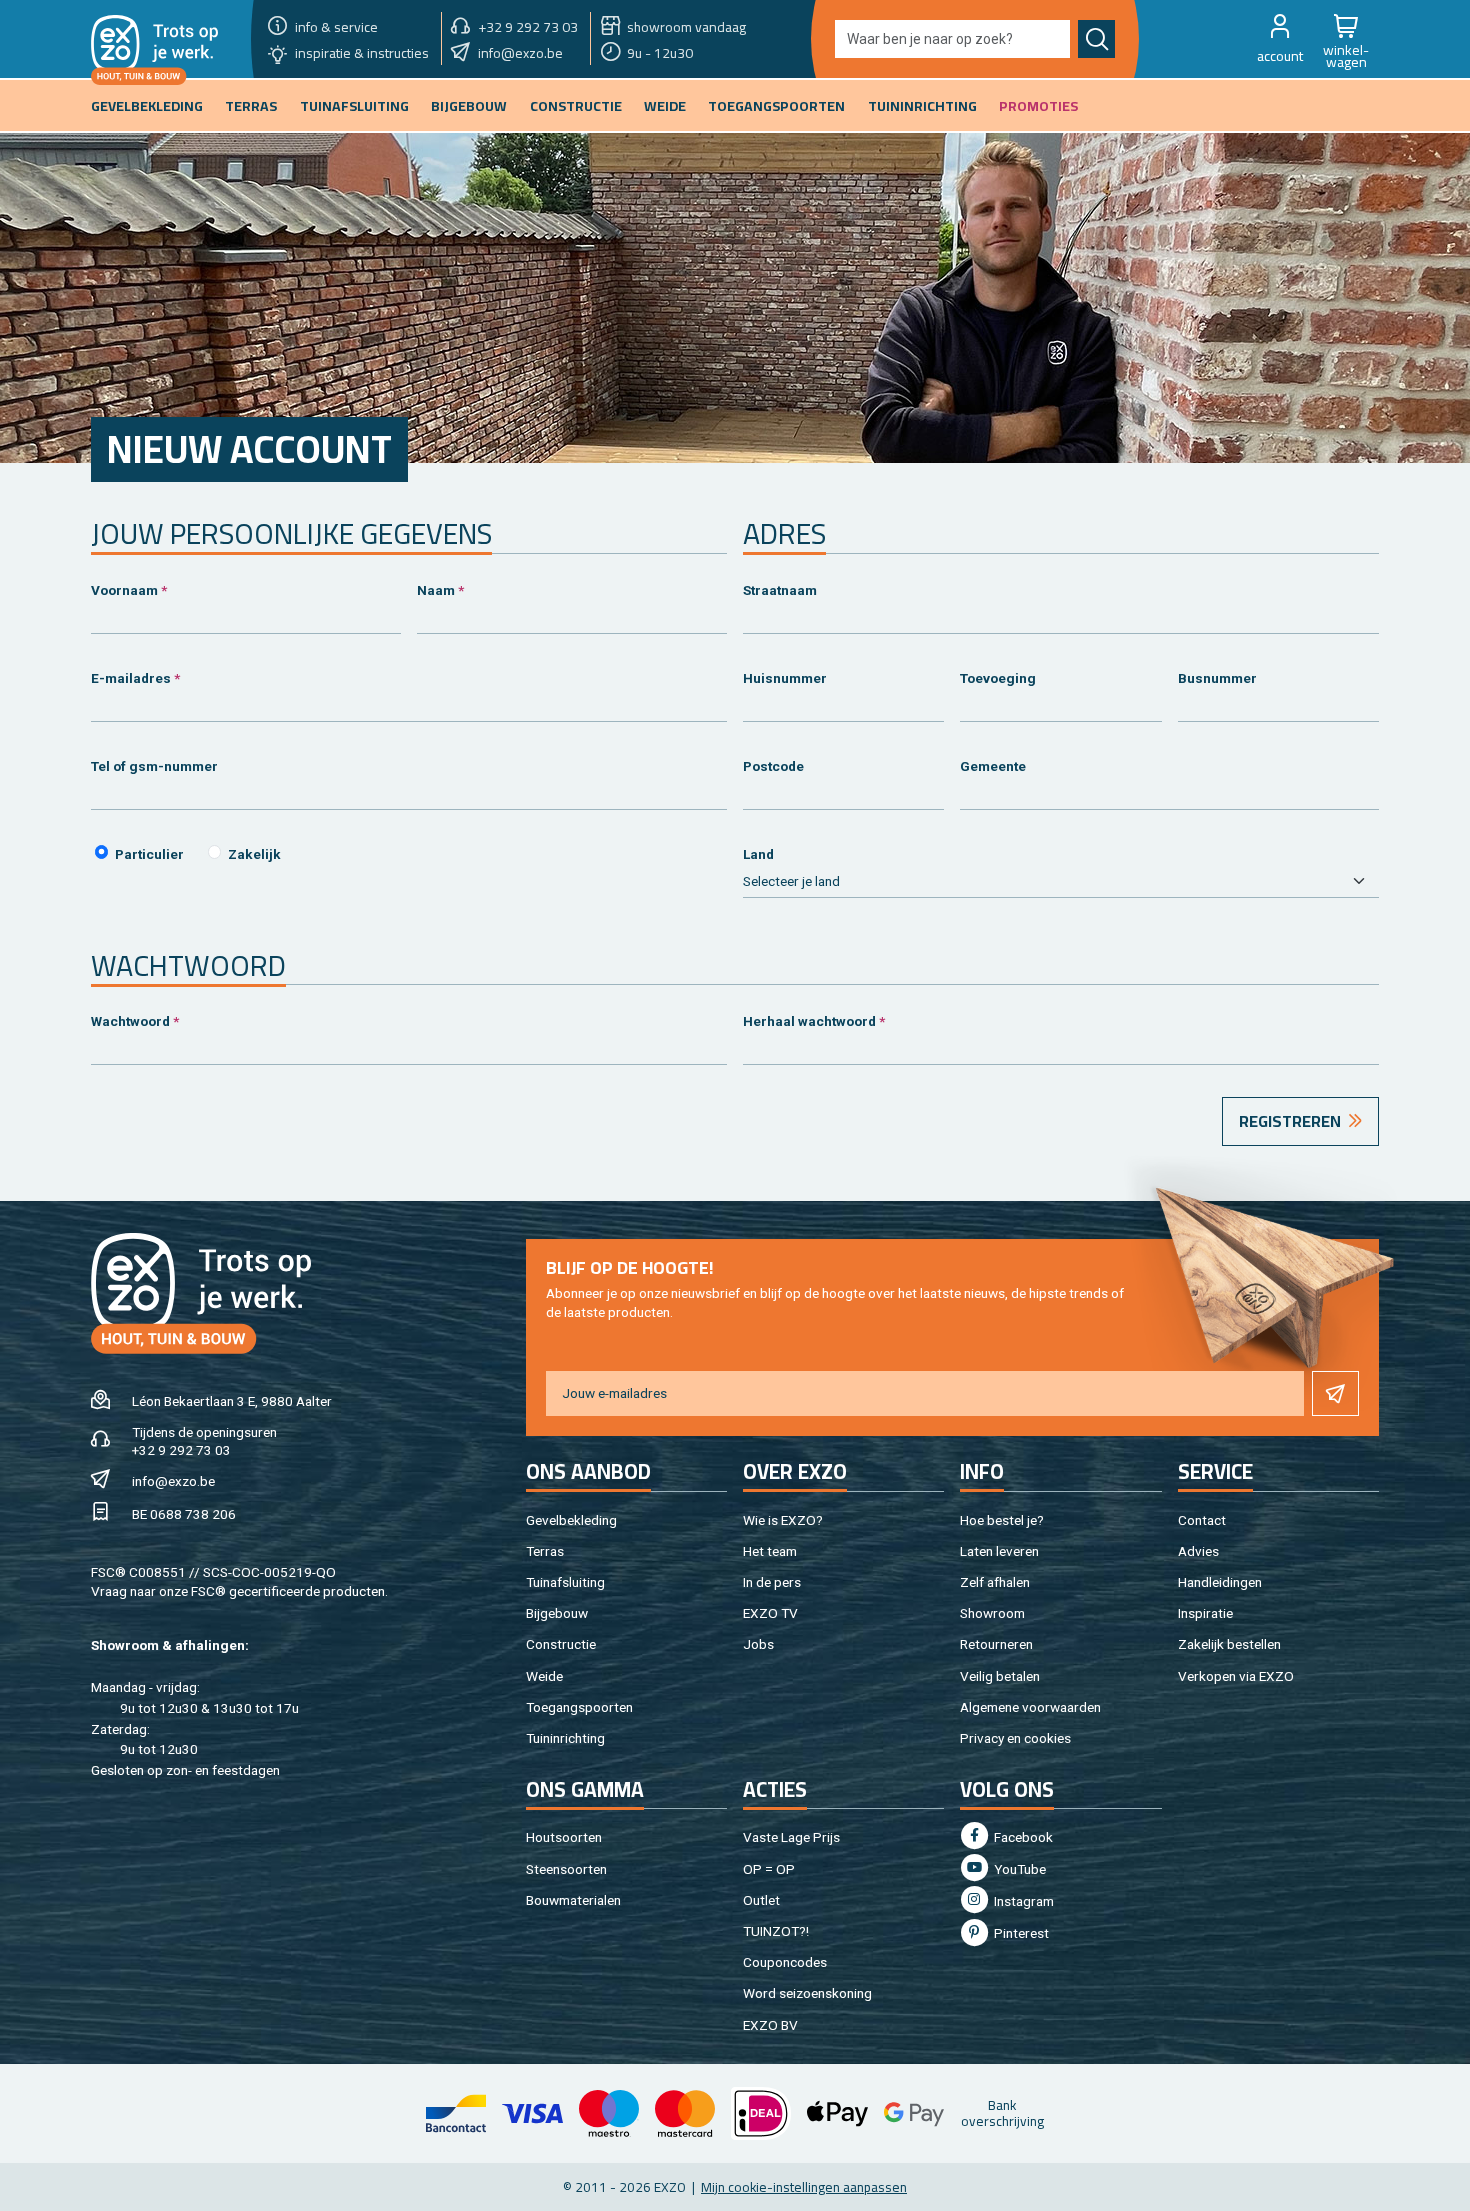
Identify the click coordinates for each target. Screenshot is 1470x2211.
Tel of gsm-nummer (154, 766)
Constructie (561, 1644)
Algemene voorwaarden (1030, 1707)
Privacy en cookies (1015, 1738)
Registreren (1290, 1121)
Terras (545, 1551)
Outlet (761, 1900)
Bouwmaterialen (573, 1900)
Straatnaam (780, 590)
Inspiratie (1205, 1613)
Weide (544, 1676)
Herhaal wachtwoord (809, 1021)
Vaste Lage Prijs (791, 1837)
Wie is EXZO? (783, 1520)
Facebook (1022, 1837)
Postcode (773, 766)
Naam (436, 590)
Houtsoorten (564, 1837)
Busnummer (1217, 678)
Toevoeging (998, 678)
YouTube (1018, 1869)
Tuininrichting (565, 1738)
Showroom (992, 1613)
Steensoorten (566, 1869)
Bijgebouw (557, 1613)
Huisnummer (785, 678)
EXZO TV (770, 1613)
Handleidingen (1220, 1582)
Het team (770, 1551)
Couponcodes (785, 1962)
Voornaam (124, 590)
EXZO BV (770, 2025)
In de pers (772, 1582)
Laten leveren (999, 1551)
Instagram (1022, 1901)
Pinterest (1020, 1933)
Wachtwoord (130, 1021)
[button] (1280, 39)
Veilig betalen (1000, 1676)
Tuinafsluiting (565, 1582)
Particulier (149, 854)
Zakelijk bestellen (1229, 1644)
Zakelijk (254, 854)
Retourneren (996, 1644)
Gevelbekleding (571, 1520)
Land (758, 854)
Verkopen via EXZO (1236, 1676)
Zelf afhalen (995, 1582)
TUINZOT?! (776, 1931)
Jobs (758, 1644)
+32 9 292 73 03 (181, 1450)
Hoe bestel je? (1002, 1520)
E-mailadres (131, 678)
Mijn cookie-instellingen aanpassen (804, 2187)
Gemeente (993, 766)
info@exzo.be (173, 1481)
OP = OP (769, 1869)
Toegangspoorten (579, 1707)
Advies (1198, 1551)
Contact (1202, 1520)
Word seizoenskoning (807, 1993)
